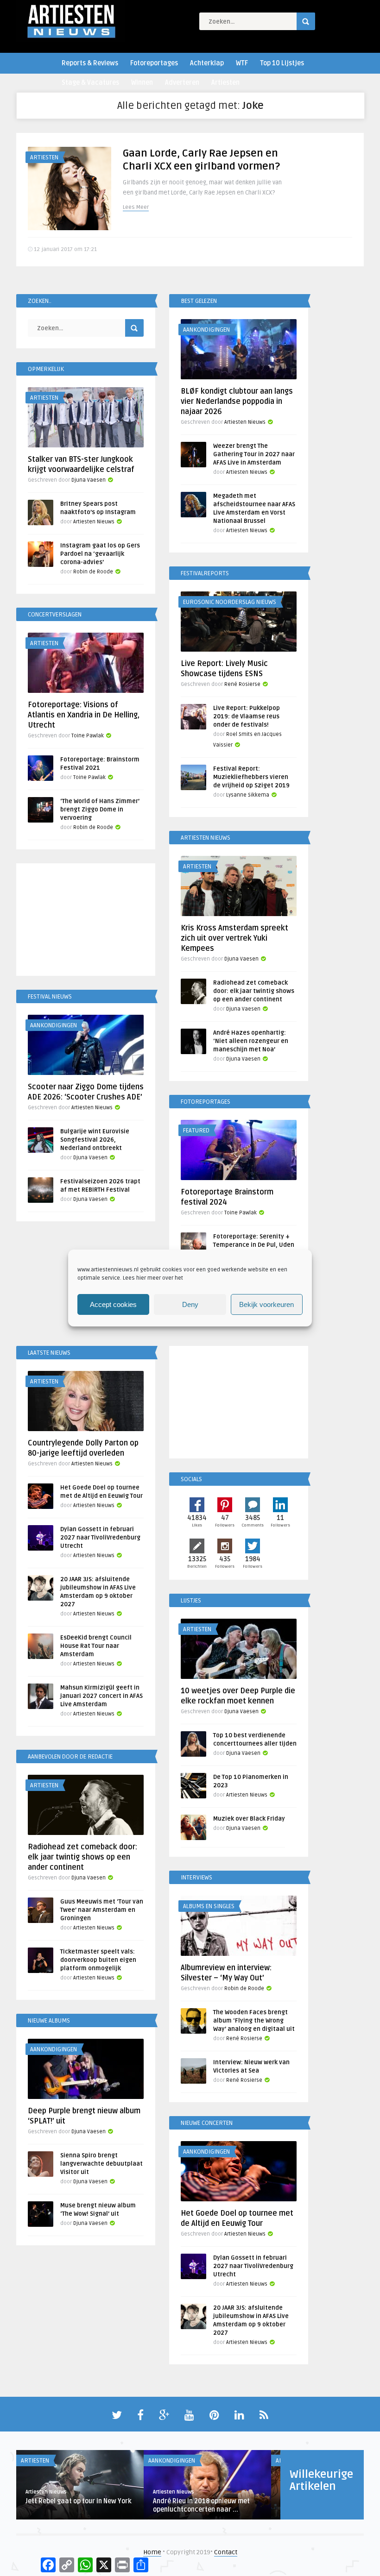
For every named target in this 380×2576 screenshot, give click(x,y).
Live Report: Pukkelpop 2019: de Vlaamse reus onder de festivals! (247, 716)
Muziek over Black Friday (249, 1819)
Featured (196, 1131)
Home (152, 2552)
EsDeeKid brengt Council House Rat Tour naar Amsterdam (96, 1646)
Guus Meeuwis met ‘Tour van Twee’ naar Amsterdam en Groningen (102, 1910)
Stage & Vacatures (90, 83)
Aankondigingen (206, 330)
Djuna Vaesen (89, 480)
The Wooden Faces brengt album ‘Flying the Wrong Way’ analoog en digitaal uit (254, 2021)
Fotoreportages (154, 63)
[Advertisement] (86, 921)
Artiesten (225, 83)
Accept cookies (113, 1304)
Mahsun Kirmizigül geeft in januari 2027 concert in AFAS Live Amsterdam (101, 1696)
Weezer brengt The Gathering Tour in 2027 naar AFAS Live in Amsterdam (254, 454)
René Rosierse (242, 684)
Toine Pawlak (88, 736)
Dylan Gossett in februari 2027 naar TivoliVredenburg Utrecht (100, 1538)
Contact (226, 2552)
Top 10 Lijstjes (282, 63)
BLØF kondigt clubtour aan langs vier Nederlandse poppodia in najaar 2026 (237, 402)
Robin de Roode (93, 572)
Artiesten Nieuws (245, 422)
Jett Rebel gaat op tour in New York (79, 2501)
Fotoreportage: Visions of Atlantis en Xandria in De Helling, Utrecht (84, 715)
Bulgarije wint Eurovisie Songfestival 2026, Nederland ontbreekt (95, 1140)
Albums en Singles (209, 1906)
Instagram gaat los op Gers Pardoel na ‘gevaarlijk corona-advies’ (100, 554)
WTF (242, 63)
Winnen (142, 83)
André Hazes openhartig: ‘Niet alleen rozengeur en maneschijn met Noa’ (251, 1041)
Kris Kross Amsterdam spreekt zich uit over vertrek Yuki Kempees (234, 938)
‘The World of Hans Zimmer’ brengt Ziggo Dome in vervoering (100, 810)
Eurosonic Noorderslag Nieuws (230, 602)
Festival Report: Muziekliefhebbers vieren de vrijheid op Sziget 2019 (251, 777)
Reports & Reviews (90, 63)
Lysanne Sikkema (248, 795)
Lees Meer (136, 207)
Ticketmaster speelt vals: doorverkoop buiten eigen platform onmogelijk (98, 1960)
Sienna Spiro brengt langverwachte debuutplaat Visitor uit (101, 2164)
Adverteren (182, 83)
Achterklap (207, 63)
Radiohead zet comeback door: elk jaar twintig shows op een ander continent (254, 991)
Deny (190, 1304)
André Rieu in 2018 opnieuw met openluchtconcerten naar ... (201, 2505)
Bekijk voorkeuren (266, 1304)
